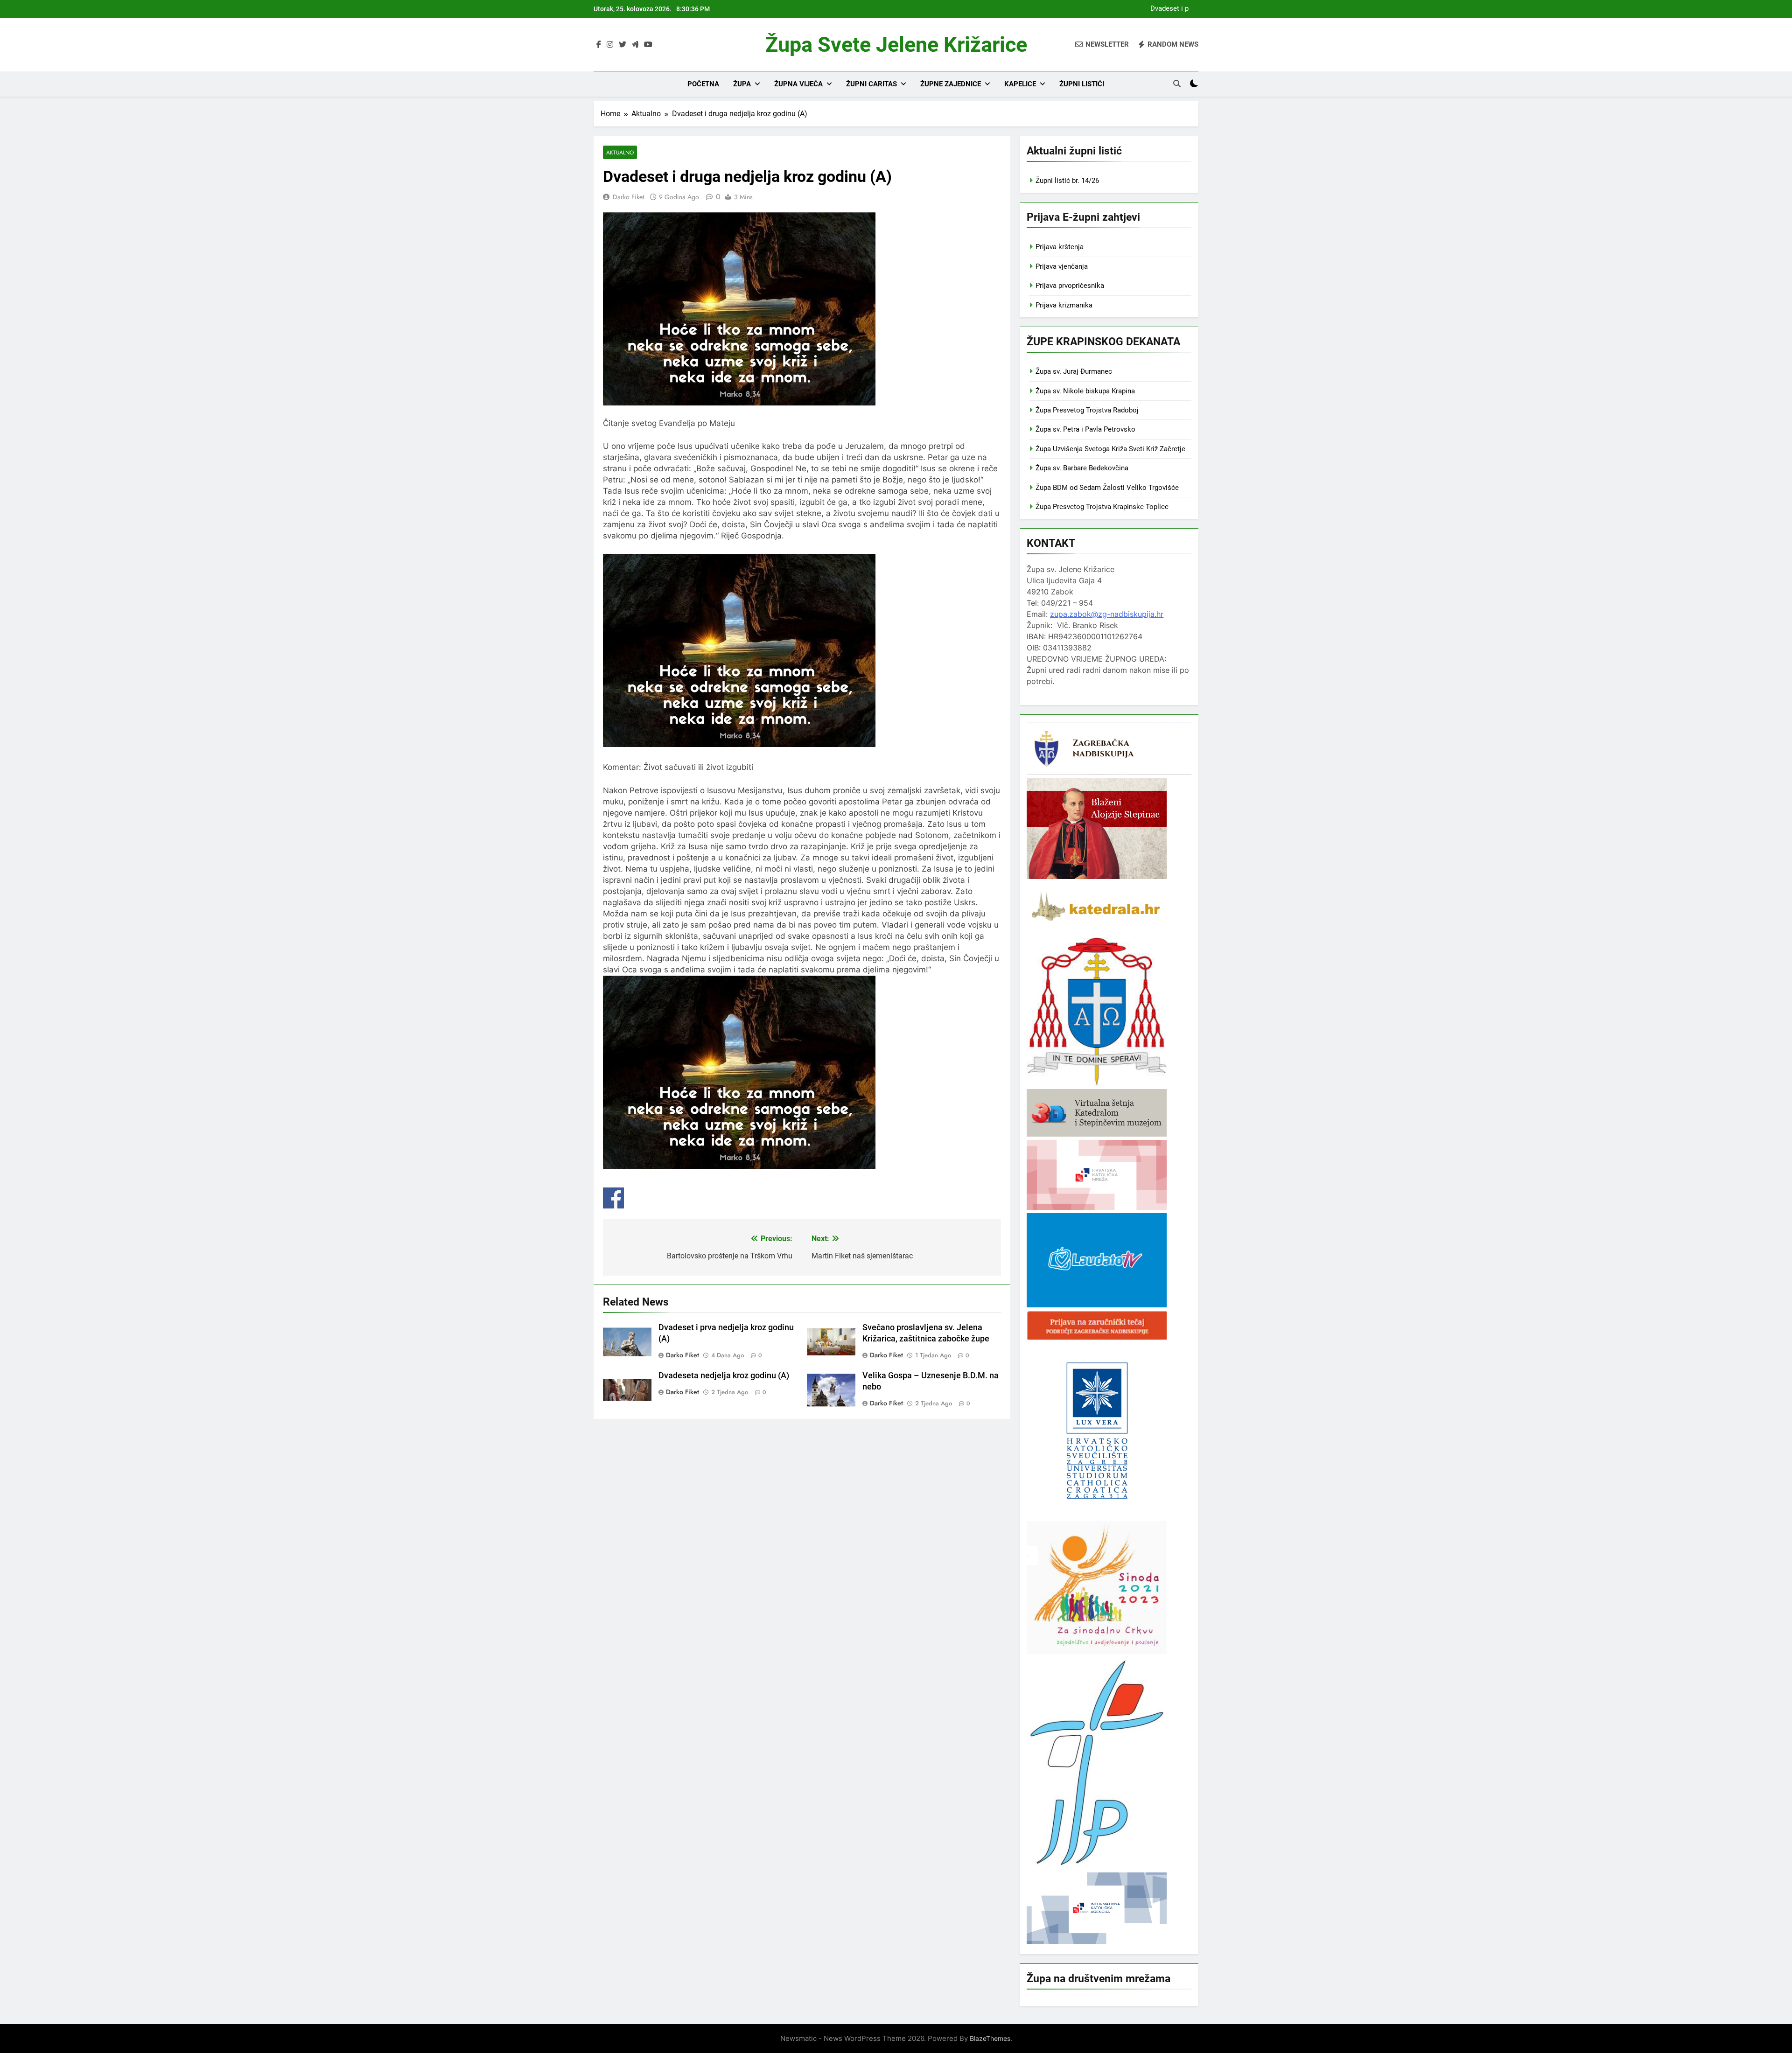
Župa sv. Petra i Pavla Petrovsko (1085, 429)
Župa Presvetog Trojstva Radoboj (1087, 410)
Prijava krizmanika (1064, 305)
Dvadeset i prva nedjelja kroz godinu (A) (1167, 9)
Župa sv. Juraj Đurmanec (1074, 371)
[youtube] (648, 45)
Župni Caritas (871, 84)
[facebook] (599, 45)
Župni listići (1082, 84)
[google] (635, 45)
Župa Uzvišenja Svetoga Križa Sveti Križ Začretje (1110, 449)
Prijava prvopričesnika (1070, 286)
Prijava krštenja (1060, 247)
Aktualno (620, 152)
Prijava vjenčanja (1062, 266)
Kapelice (1020, 84)
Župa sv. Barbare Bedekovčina (1082, 468)
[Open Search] (1177, 84)
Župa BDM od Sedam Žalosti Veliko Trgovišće (1107, 488)
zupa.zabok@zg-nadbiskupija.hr (1107, 614)
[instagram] (610, 45)
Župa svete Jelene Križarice (896, 45)
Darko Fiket (628, 197)
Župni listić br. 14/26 (1067, 181)
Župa (742, 84)
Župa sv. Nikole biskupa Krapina (1085, 391)
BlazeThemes (990, 2038)
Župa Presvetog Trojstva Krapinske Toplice (1102, 507)
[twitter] (623, 45)
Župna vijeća (798, 84)
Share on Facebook (613, 1198)
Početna (703, 84)
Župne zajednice (951, 84)
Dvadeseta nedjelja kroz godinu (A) (724, 1376)
